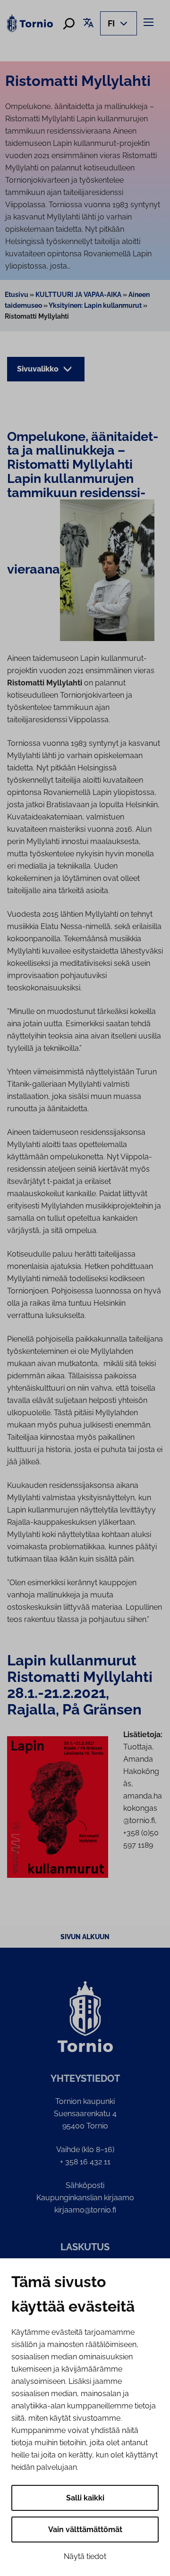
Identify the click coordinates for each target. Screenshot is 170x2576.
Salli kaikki (85, 2498)
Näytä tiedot (85, 2556)
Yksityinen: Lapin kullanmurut (95, 305)
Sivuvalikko (39, 369)
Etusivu (17, 295)
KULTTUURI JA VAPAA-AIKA (78, 295)
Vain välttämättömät (85, 2530)
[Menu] (150, 22)
